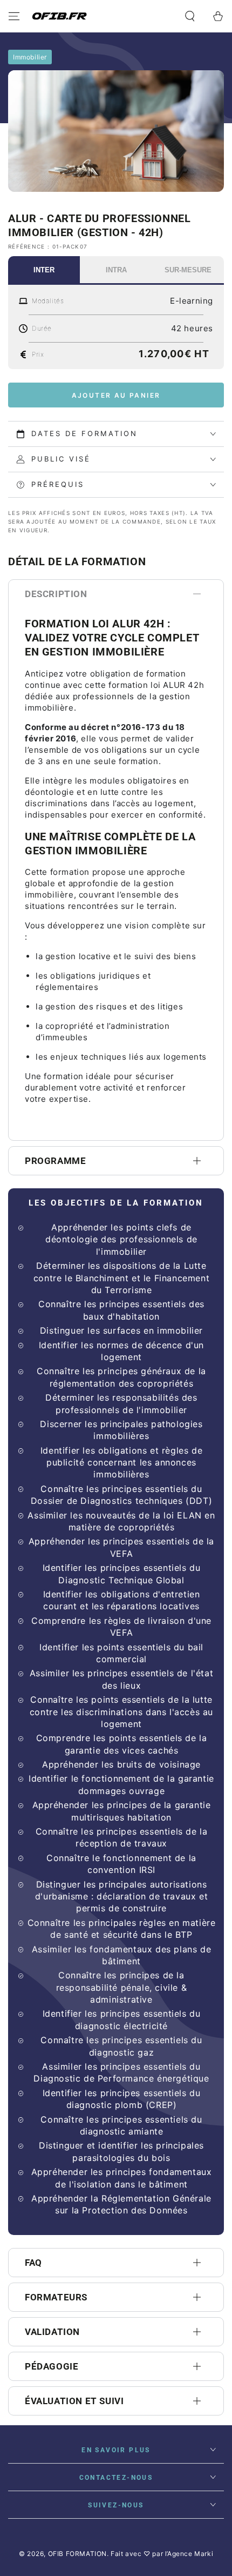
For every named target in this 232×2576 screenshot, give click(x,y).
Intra (116, 270)
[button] (190, 16)
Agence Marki (190, 2554)
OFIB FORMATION (77, 2554)
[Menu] (14, 16)
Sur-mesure (188, 270)
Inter (44, 270)
